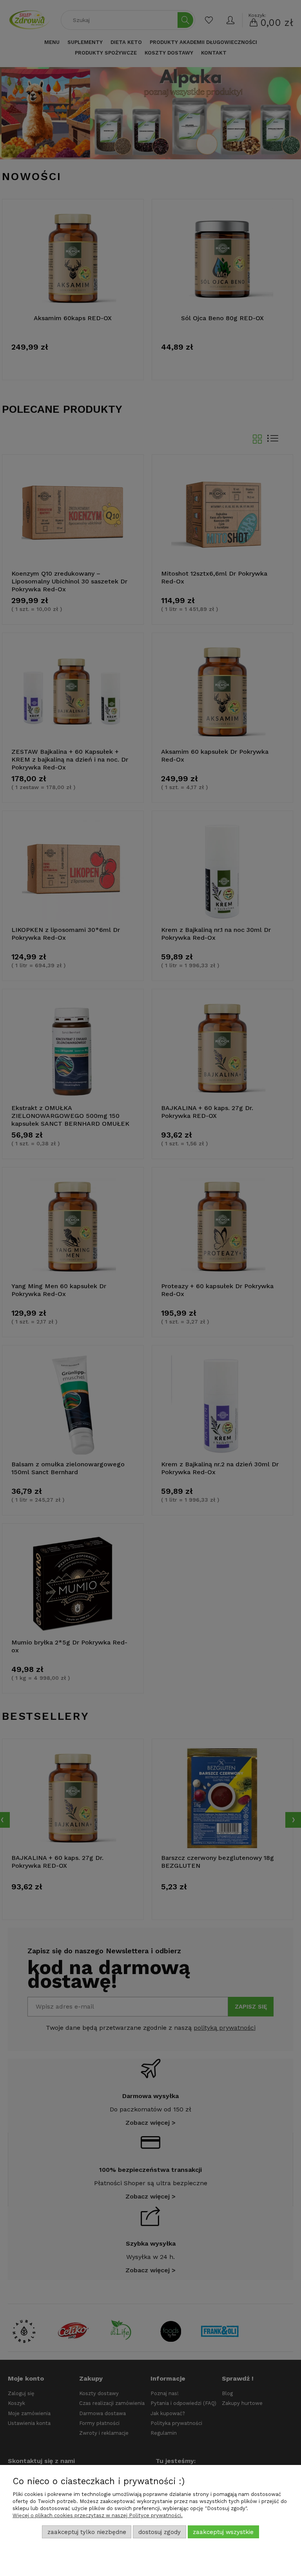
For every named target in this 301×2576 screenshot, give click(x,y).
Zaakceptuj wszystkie (223, 2532)
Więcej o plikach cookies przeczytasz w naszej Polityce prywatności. (98, 2515)
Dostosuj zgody (160, 2532)
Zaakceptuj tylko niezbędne (87, 2532)
